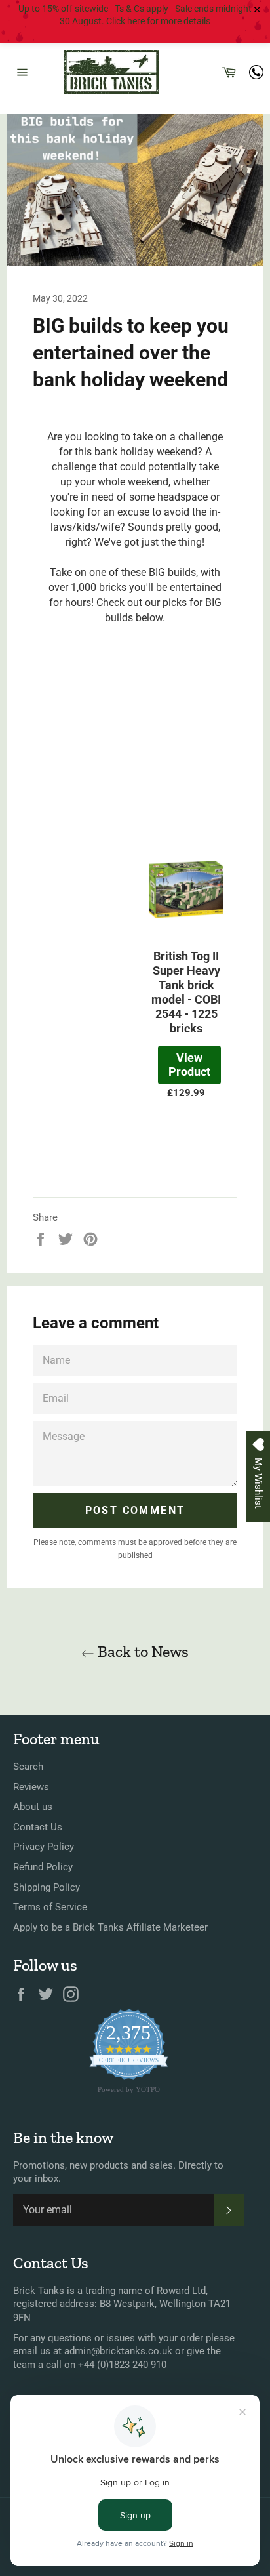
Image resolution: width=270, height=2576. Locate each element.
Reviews (31, 1787)
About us (33, 1807)
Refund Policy (43, 1867)
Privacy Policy (44, 1847)
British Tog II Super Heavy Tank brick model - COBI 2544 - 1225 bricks (186, 992)
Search (28, 1767)
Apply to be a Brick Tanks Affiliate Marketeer (110, 1927)
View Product (189, 1065)
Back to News (142, 1651)
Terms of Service (50, 1907)
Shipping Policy (47, 1887)
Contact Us (38, 1827)
